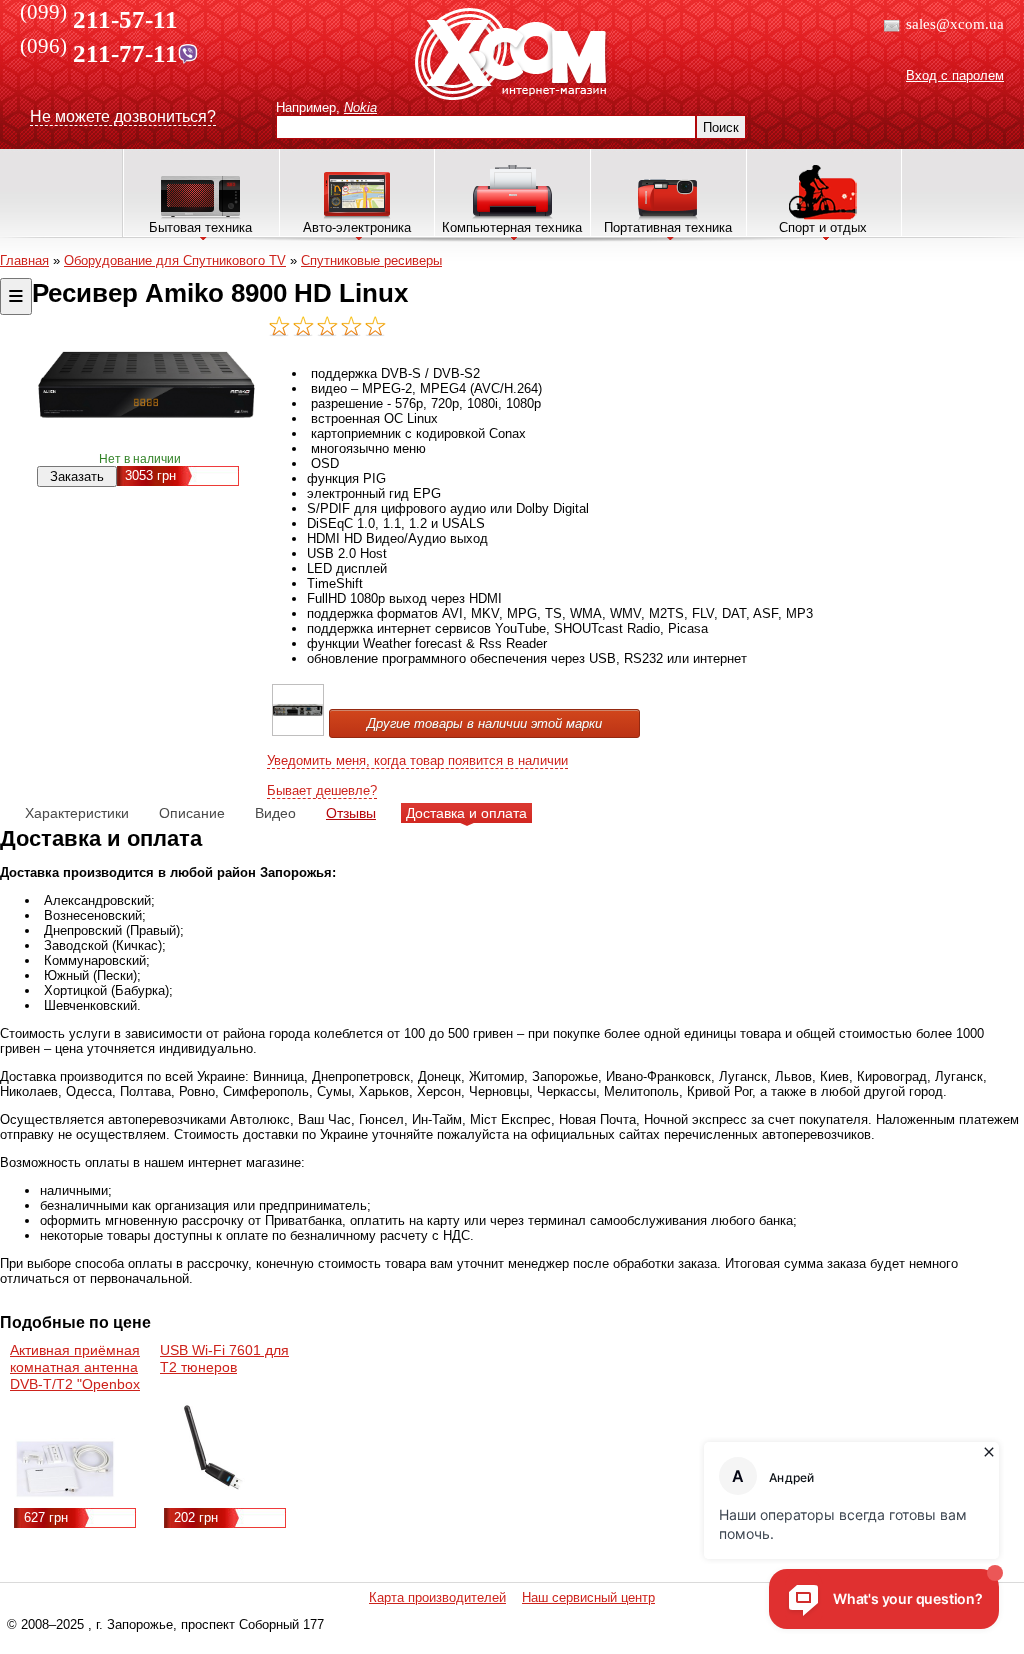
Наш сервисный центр (588, 1597)
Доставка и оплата (466, 813)
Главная (24, 260)
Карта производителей (437, 1597)
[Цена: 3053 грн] (298, 731)
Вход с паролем (955, 75)
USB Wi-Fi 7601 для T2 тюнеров (224, 1358)
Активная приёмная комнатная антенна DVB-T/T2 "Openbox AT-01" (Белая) (75, 1375)
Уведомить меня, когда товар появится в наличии (417, 760)
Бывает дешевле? (322, 790)
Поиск (721, 127)
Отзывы (351, 813)
